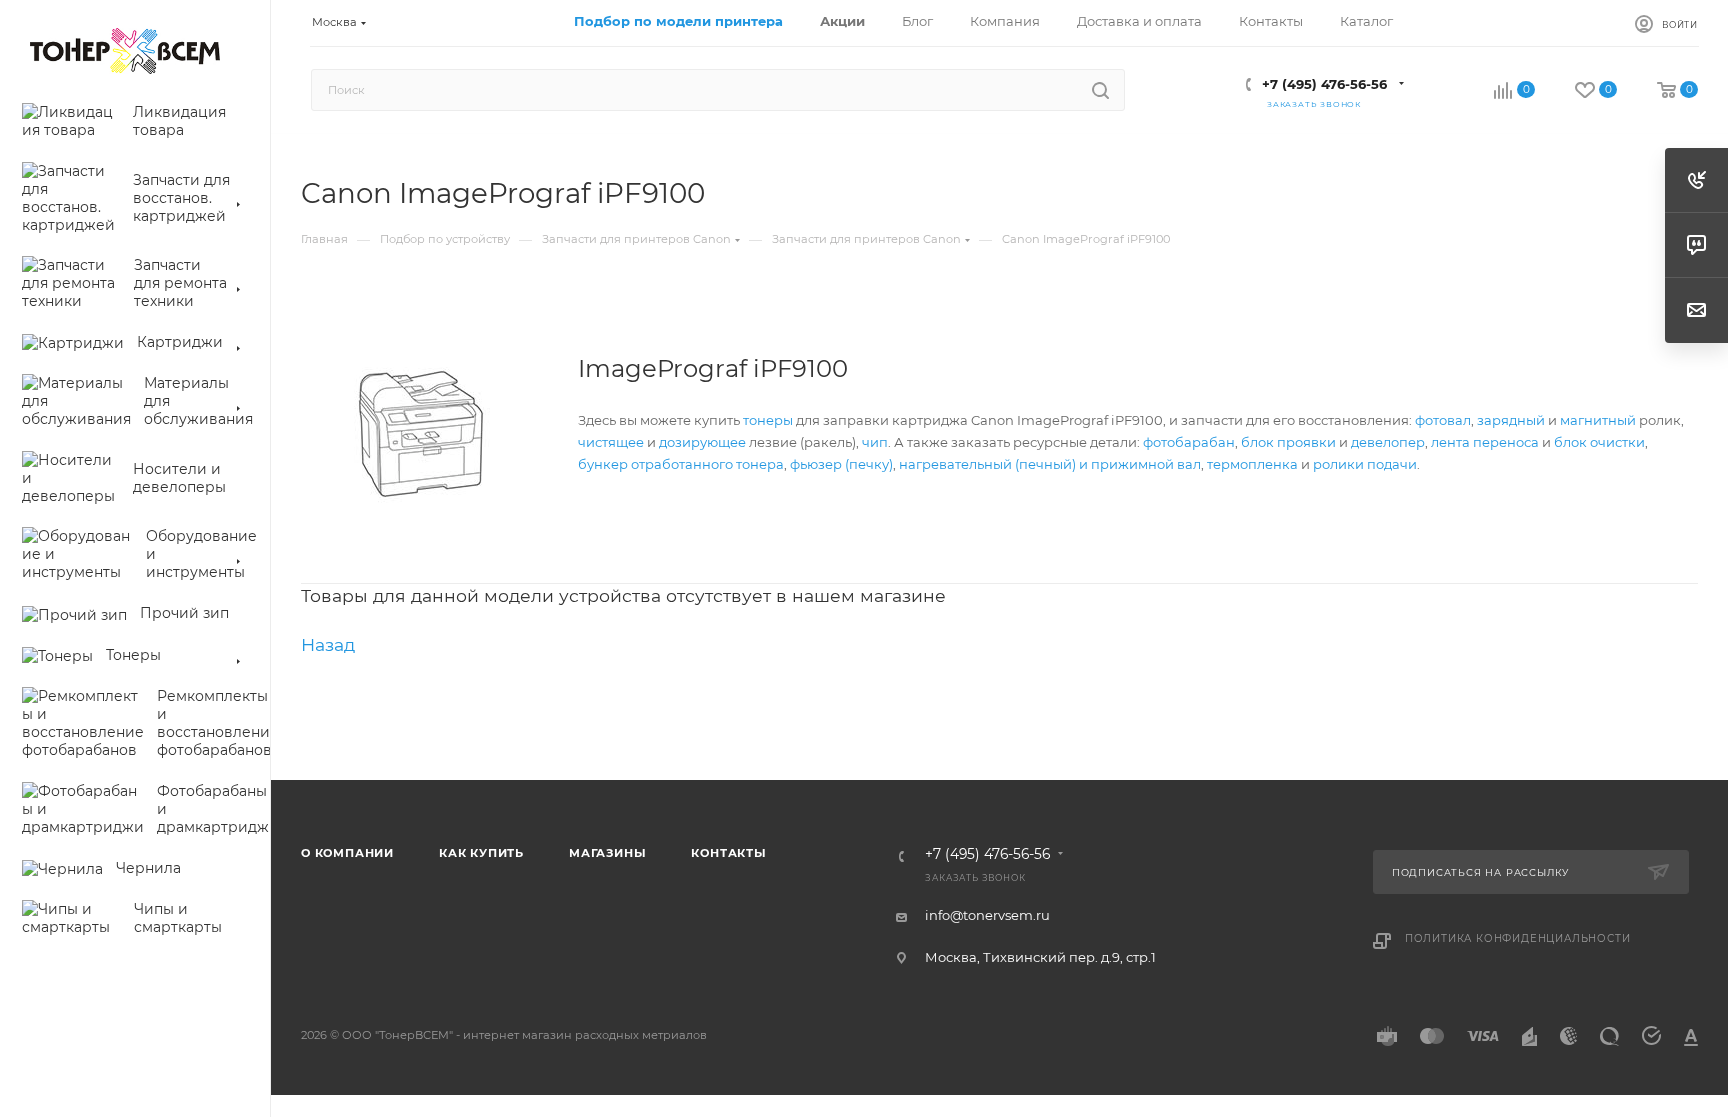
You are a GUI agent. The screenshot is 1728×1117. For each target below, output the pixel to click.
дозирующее (702, 442)
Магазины (607, 853)
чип (875, 442)
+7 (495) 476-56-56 (1324, 84)
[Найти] (1100, 90)
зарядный (1511, 420)
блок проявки (1288, 442)
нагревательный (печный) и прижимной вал (1050, 464)
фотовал (1443, 420)
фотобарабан (1189, 442)
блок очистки (1599, 442)
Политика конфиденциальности (1518, 938)
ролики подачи (1365, 464)
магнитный (1598, 420)
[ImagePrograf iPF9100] (421, 434)
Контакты (728, 853)
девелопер (1388, 442)
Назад (328, 644)
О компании (347, 853)
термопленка (1252, 464)
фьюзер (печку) (841, 464)
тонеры (768, 420)
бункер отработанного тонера (681, 464)
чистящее (611, 442)
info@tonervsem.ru (987, 915)
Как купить (481, 853)
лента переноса (1485, 442)
